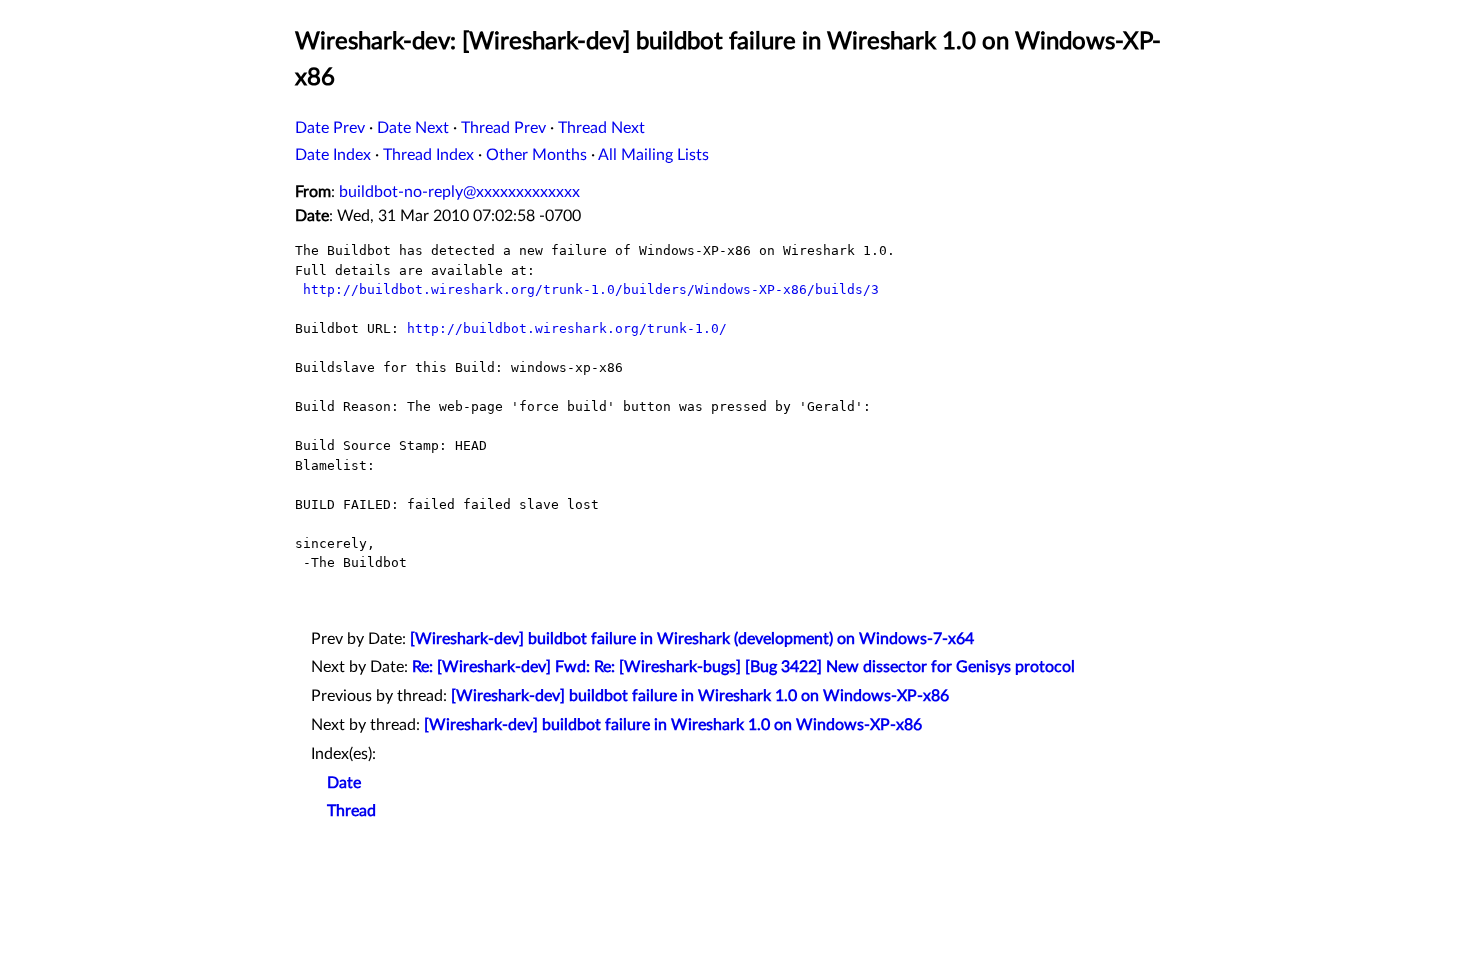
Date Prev (330, 128)
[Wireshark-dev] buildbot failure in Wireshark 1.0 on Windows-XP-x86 (700, 696)
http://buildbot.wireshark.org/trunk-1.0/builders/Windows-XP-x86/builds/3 (591, 289)
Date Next (413, 128)
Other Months (536, 155)
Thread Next (601, 128)
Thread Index (428, 155)
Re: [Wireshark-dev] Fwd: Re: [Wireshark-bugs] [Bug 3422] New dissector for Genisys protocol (743, 667)
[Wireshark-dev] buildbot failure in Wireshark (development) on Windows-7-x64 (692, 639)
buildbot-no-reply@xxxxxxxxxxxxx (459, 192)
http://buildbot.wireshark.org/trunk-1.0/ (567, 328)
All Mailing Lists (653, 155)
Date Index (333, 155)
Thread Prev (503, 128)
